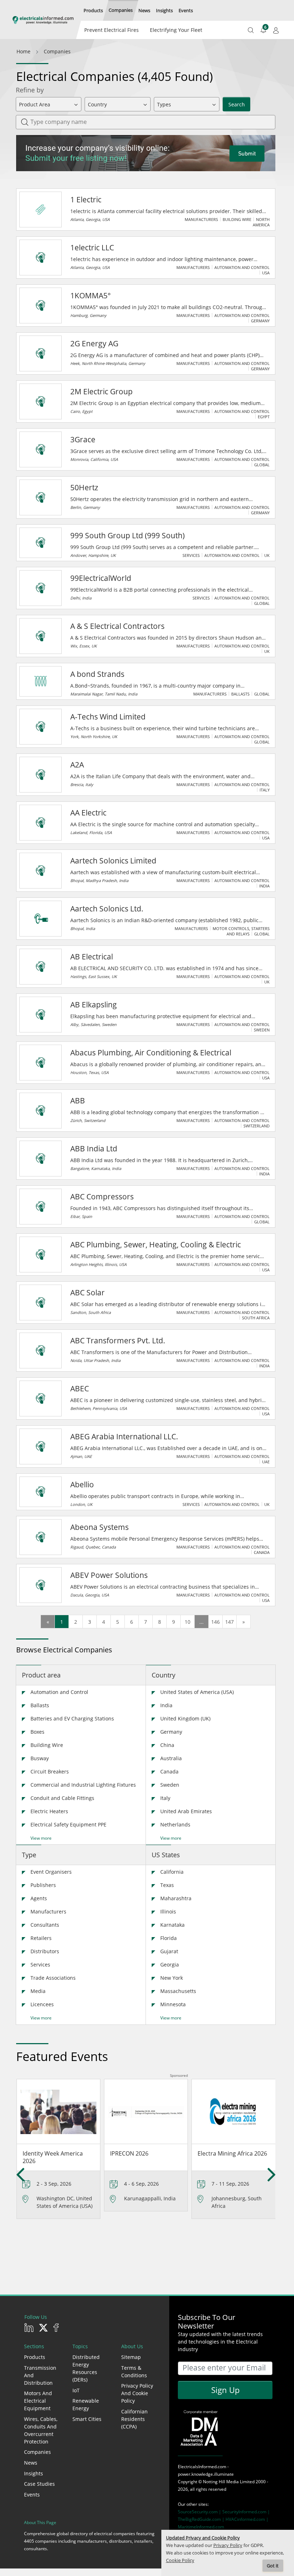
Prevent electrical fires (112, 30)
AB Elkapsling (94, 1005)
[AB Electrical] (41, 967)
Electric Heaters (49, 1811)
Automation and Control (59, 1692)
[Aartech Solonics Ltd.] (41, 919)
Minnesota (173, 2004)
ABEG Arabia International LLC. (124, 1436)
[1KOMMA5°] (41, 305)
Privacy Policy (228, 2545)
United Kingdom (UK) (185, 1718)
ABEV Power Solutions (109, 1575)
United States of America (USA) (197, 1692)
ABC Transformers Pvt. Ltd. (118, 1340)
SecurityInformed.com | (246, 2512)
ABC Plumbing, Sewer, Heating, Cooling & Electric (156, 1244)
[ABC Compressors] (41, 1207)
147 (229, 1622)
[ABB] (41, 1111)
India (166, 1705)
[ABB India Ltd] (41, 1159)
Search (237, 104)
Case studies (39, 2484)
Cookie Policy (180, 2560)
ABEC (80, 1388)
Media (38, 1991)
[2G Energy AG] (41, 353)
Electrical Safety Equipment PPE (68, 1824)
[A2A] (41, 775)
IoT (76, 2390)
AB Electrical (92, 957)
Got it (273, 2566)
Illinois (168, 1911)
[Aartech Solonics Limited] (41, 871)
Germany (171, 1732)
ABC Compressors (102, 1196)
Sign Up (225, 2390)
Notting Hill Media (221, 2482)
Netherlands (175, 1824)
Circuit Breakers (50, 1771)
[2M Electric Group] (41, 401)
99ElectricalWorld (101, 578)
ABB (78, 1101)
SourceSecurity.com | (200, 2512)
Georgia (170, 1964)
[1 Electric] (41, 210)
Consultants (45, 1925)
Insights (34, 2473)
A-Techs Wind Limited (108, 717)
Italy (165, 1798)
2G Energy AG (94, 343)
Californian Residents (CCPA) (134, 2419)
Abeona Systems (99, 1527)
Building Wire (47, 1745)
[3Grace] (41, 449)
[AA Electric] (41, 823)
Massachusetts (178, 1991)
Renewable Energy (86, 2404)
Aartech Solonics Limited (113, 861)
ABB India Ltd (94, 1149)
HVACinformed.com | (247, 2519)
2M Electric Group (101, 391)
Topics (80, 2346)
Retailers (41, 1938)
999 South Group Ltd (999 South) (127, 535)
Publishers (43, 1885)
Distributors (45, 1951)
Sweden (170, 1785)
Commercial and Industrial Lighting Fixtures (83, 1785)
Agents (39, 1898)
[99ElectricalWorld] (41, 588)
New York (172, 1978)
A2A (77, 765)
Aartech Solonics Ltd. (107, 909)
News (31, 2463)
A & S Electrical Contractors (117, 626)
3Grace (83, 439)
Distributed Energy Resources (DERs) (86, 2368)
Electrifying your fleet (176, 30)
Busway (40, 1758)
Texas (167, 1885)
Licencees (42, 2004)
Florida (169, 1938)
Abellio (82, 1484)
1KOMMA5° (91, 295)
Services (40, 1964)
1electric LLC (92, 247)
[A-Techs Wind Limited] (41, 727)
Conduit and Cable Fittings (62, 1798)
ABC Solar (87, 1292)
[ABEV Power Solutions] (41, 1585)
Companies (37, 2452)
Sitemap (131, 2357)
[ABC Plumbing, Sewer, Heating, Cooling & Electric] (41, 1255)
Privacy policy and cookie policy (137, 2393)
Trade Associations (53, 1978)
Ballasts (40, 1705)
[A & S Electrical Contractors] (41, 636)
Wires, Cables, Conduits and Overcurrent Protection (41, 2430)
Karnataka (172, 1925)
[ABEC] (41, 1398)
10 (188, 1622)
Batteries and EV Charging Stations (72, 1718)
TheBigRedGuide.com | (202, 2519)
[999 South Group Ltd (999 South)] (41, 543)
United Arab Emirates (186, 1811)
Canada (169, 1771)
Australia (171, 1758)
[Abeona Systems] (41, 1537)
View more (41, 1838)
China (167, 1745)
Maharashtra (176, 1898)
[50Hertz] (41, 497)
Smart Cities (87, 2419)
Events (32, 2495)
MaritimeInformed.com (201, 2527)
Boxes (37, 1732)
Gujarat (169, 1951)
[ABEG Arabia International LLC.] (41, 1446)
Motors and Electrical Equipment (38, 2401)
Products (35, 2357)
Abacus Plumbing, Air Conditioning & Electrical (151, 1053)
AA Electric (88, 813)
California (172, 1872)
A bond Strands (97, 674)
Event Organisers (51, 1872)
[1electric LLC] (41, 257)
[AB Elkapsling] (41, 1015)
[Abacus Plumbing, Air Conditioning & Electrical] (41, 1063)
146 (215, 1622)
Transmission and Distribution (40, 2375)
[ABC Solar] (41, 1303)
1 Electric (86, 199)
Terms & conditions (134, 2372)
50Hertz (84, 487)
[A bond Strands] (41, 681)
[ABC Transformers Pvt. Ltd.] (41, 1350)
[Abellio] (41, 1492)
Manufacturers (48, 1911)
